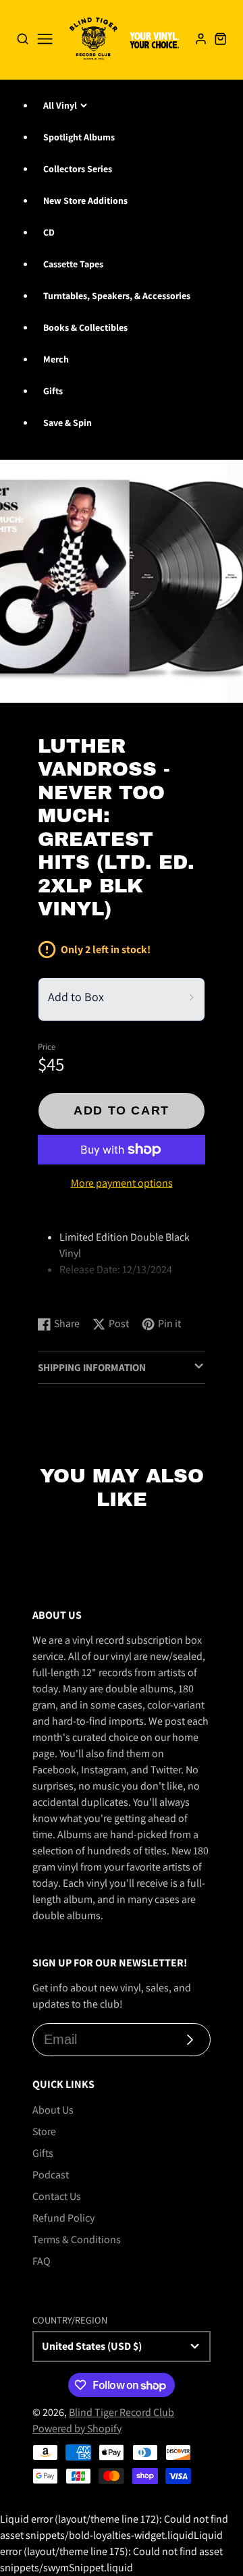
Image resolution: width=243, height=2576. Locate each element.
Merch (56, 359)
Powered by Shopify (77, 2429)
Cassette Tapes (73, 264)
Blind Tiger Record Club (122, 2412)
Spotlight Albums (79, 137)
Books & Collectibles (85, 327)
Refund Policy (63, 2218)
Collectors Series (78, 169)
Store (44, 2131)
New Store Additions (85, 200)
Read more (64, 1292)
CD (49, 232)
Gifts (53, 391)
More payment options (122, 1183)
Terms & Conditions (77, 2239)
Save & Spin (67, 423)
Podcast (51, 2175)
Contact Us (57, 2196)
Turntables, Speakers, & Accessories (117, 296)
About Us (53, 2110)
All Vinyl (60, 105)
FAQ (42, 2261)
